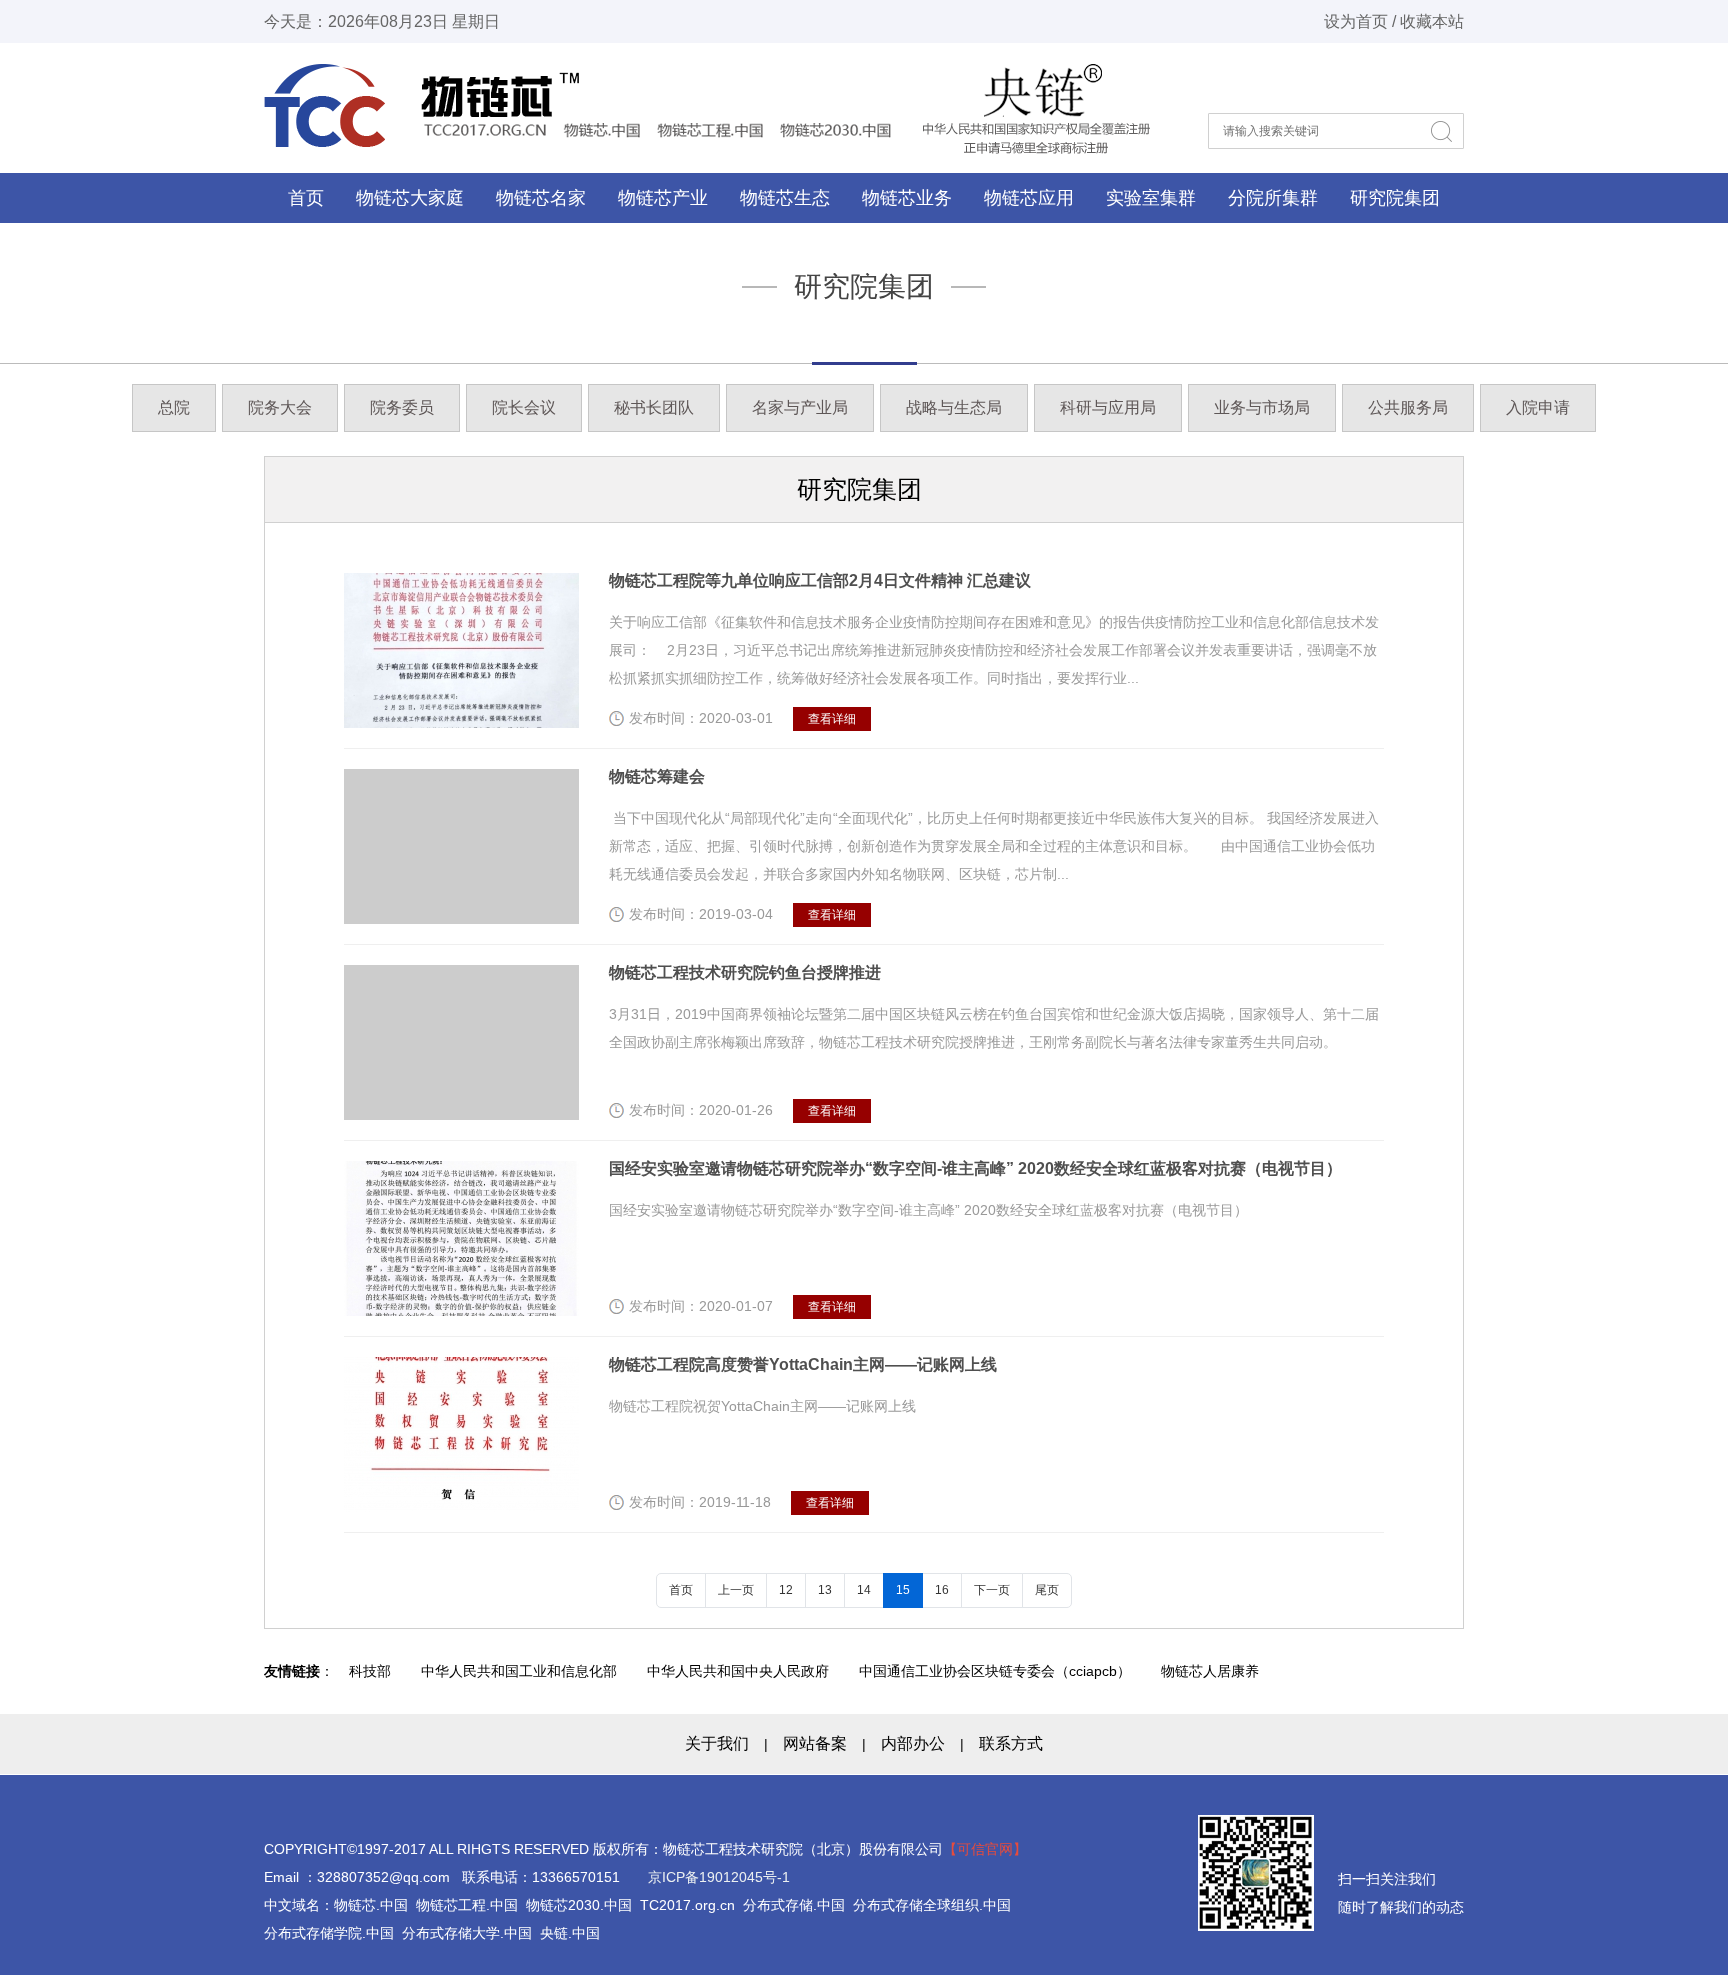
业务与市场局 (1262, 407)
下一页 (992, 1590)
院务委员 (402, 407)
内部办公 (913, 1743)
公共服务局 (1408, 407)
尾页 (1047, 1590)
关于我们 (717, 1743)
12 (786, 1590)
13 (825, 1590)
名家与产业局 (800, 407)
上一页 (736, 1590)
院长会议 (524, 407)
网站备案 (815, 1743)
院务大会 (280, 407)
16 (942, 1590)
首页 (306, 198)
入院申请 (1538, 407)
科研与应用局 (1108, 407)
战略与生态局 (954, 407)
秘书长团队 (654, 407)
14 (864, 1590)
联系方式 (1011, 1743)
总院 (174, 407)
